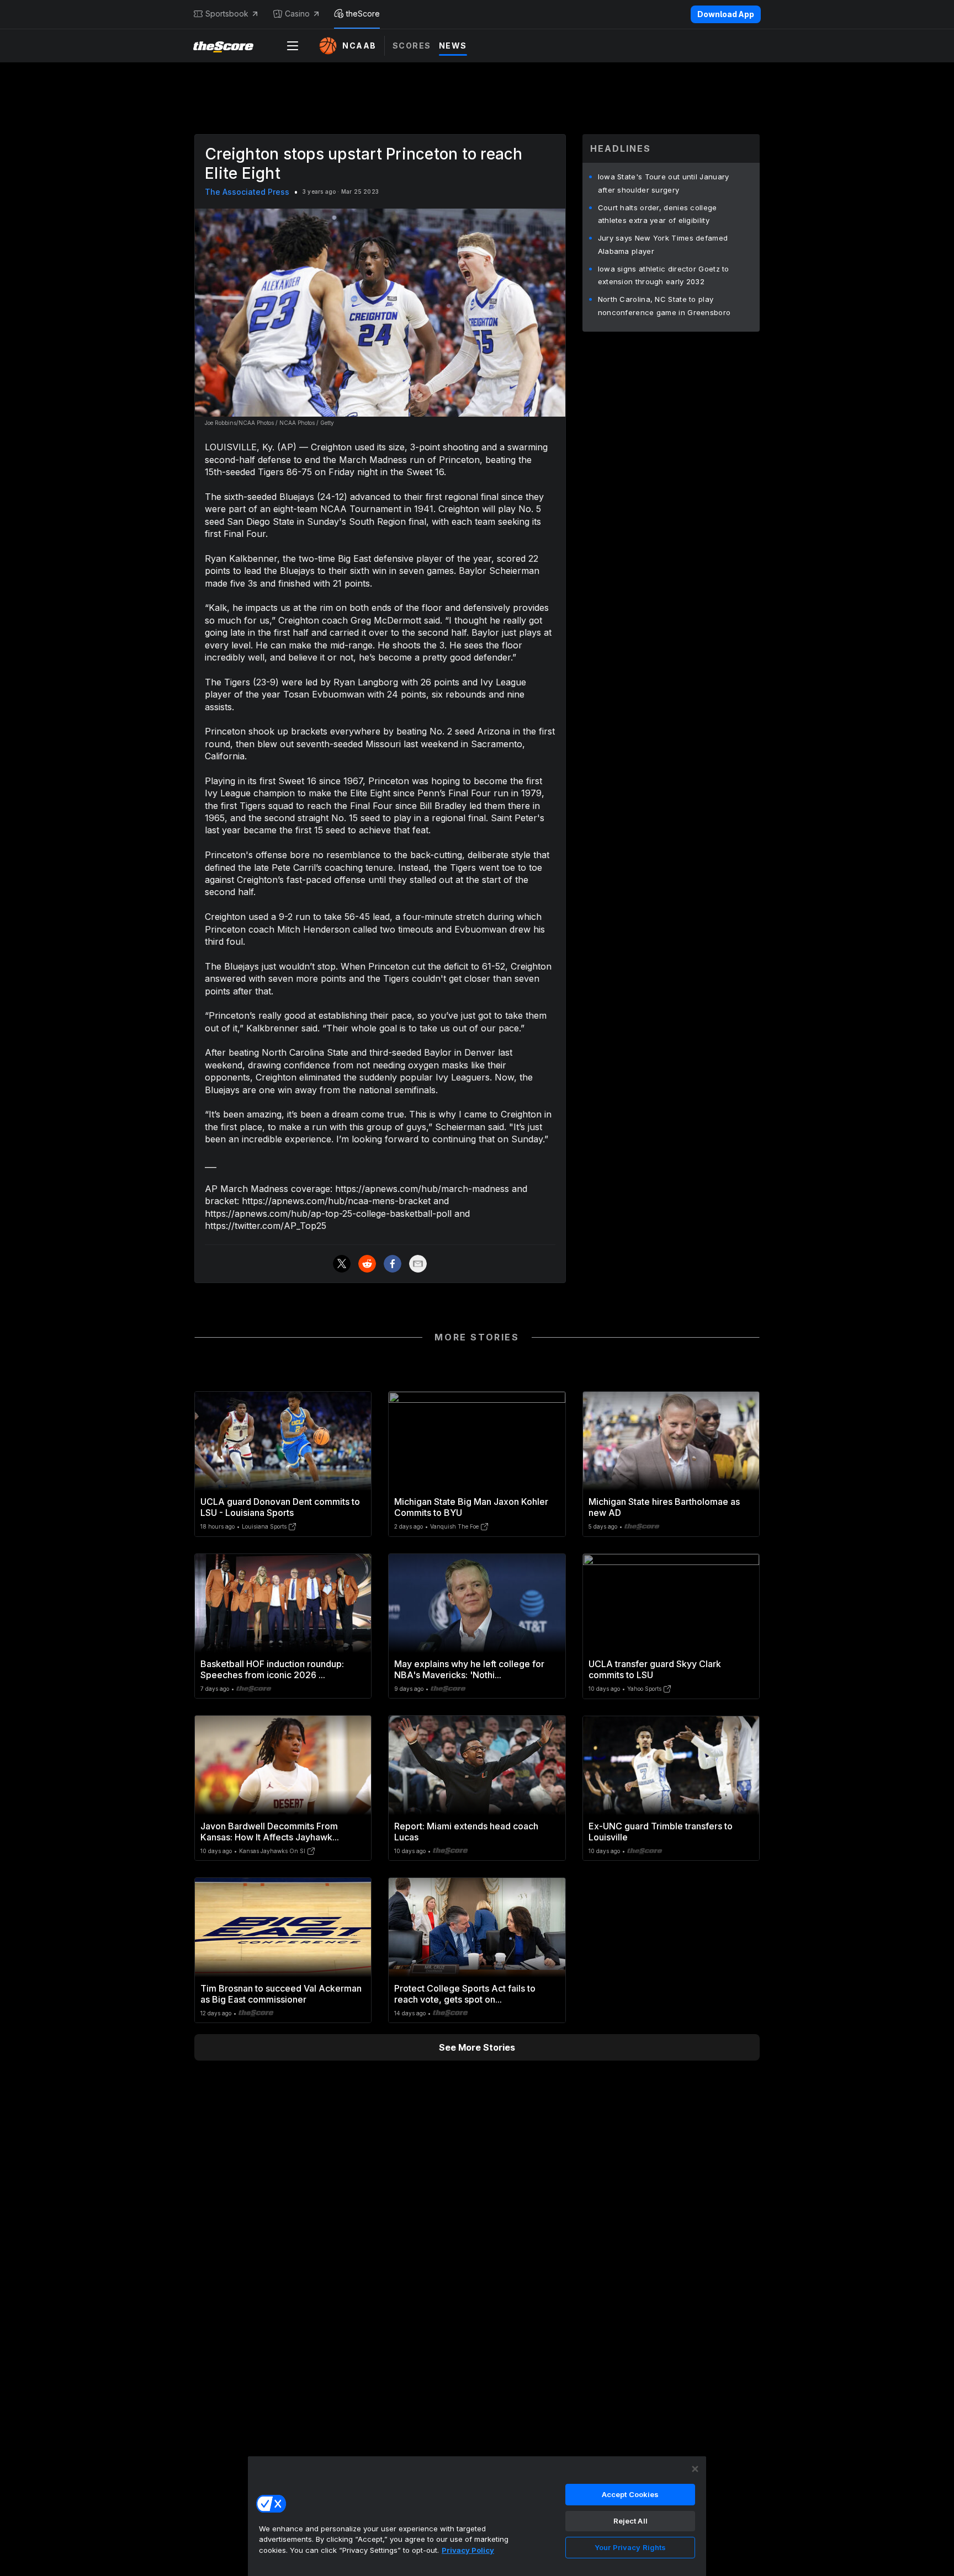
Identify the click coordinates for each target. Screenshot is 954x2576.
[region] (477, 2516)
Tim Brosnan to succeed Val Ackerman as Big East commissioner (281, 1994)
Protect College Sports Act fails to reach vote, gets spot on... (465, 1994)
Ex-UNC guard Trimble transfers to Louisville (661, 1832)
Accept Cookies (630, 2494)
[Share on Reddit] (367, 1264)
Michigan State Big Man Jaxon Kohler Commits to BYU (471, 1507)
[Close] (695, 2469)
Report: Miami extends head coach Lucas (466, 1832)
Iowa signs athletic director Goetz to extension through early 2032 (664, 275)
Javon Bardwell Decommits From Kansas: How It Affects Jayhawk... (270, 1832)
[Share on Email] (418, 1264)
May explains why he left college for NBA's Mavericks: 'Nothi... (469, 1669)
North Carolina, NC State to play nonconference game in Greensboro (664, 306)
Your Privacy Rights (630, 2547)
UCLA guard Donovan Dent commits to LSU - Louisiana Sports (280, 1507)
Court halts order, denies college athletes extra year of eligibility (658, 214)
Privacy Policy (468, 2550)
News (453, 46)
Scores (412, 46)
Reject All (630, 2521)
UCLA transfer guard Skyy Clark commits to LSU (655, 1669)
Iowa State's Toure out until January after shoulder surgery (664, 183)
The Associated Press (247, 192)
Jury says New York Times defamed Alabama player (663, 244)
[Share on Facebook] (393, 1264)
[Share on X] (342, 1264)
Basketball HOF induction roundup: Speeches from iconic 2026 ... (272, 1669)
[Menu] (293, 46)
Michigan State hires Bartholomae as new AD (664, 1507)
